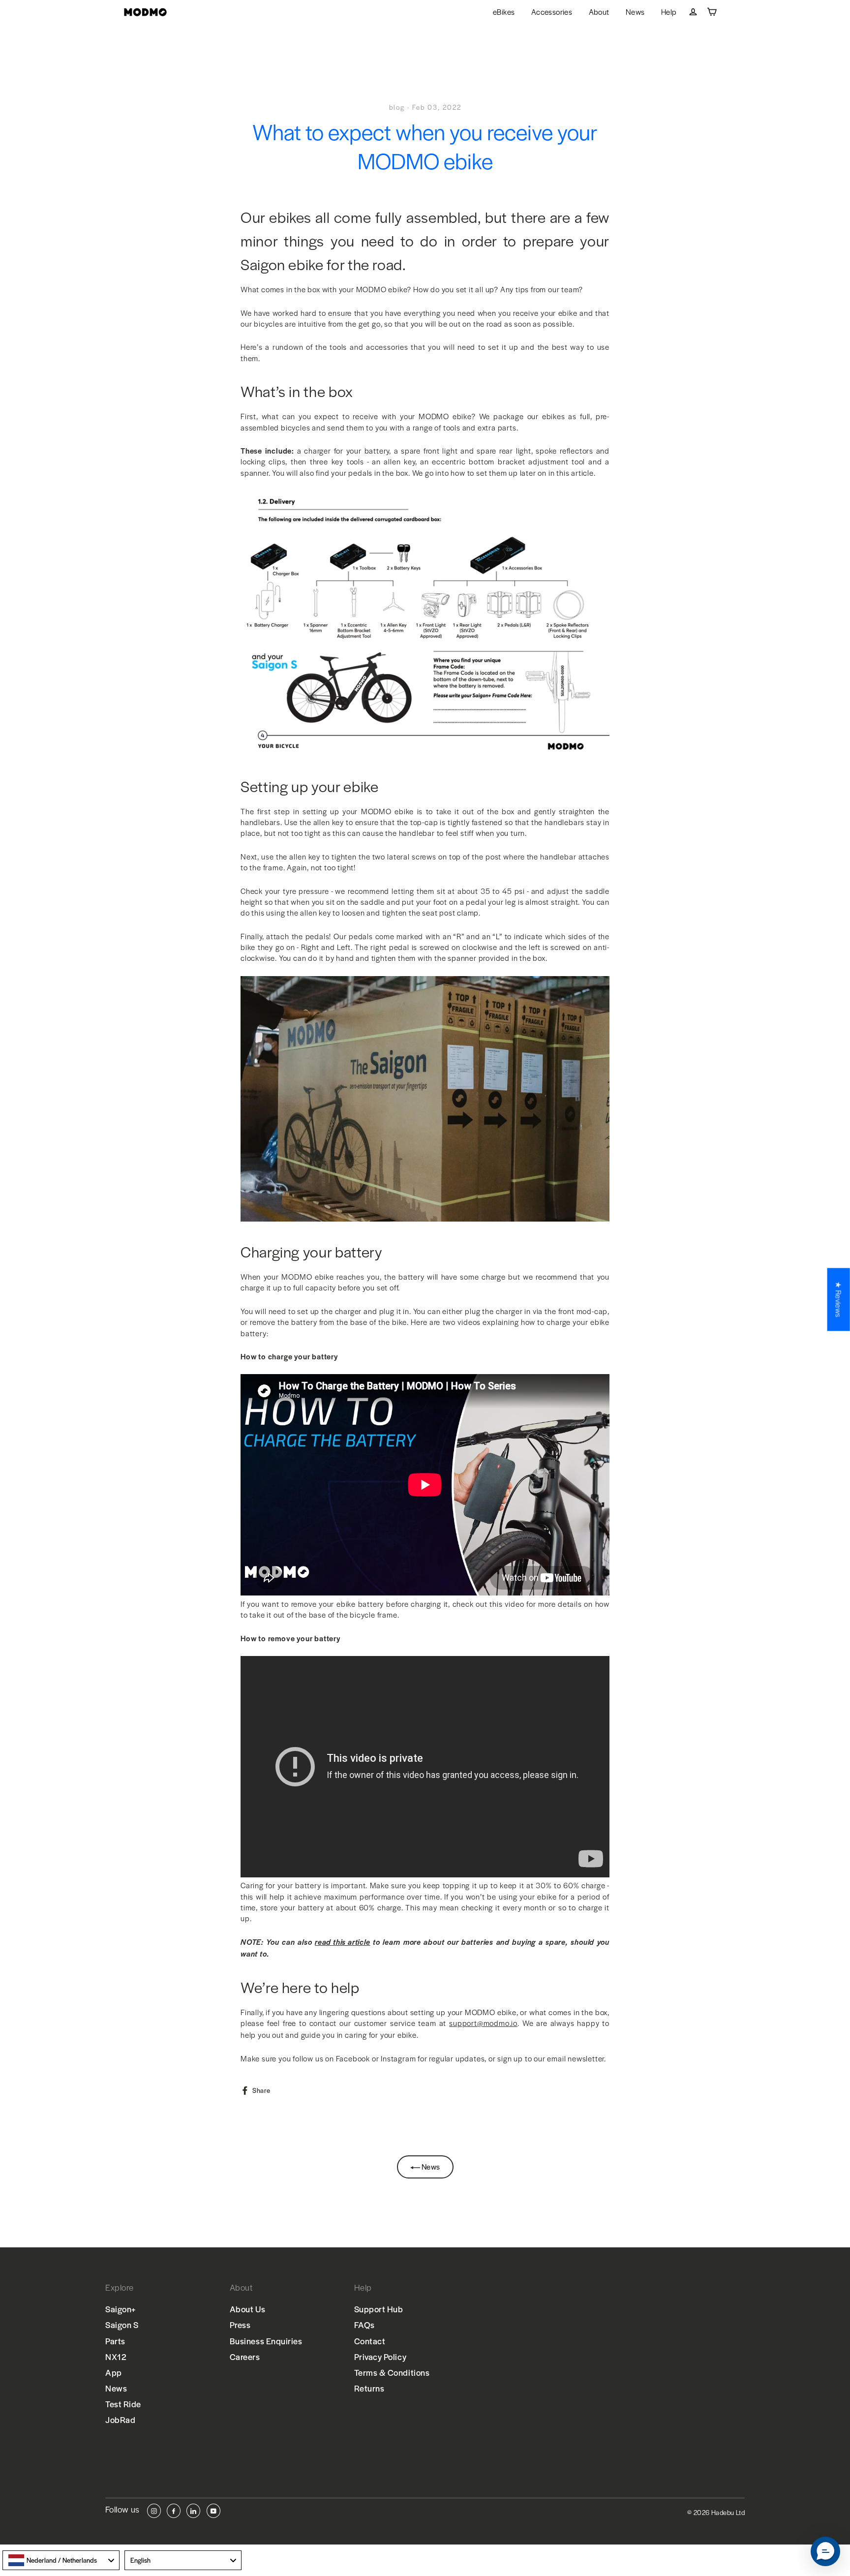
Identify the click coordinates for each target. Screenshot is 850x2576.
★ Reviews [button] (839, 1299)
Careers (245, 2357)
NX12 (116, 2357)
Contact (370, 2341)
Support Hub (379, 2309)
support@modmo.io (483, 2023)
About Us (247, 2309)
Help (669, 12)
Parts (115, 2341)
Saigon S (122, 2325)
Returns (369, 2388)
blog (397, 107)
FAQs (364, 2325)
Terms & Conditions (392, 2372)
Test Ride (123, 2404)
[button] (825, 2551)
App (114, 2372)
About (599, 12)
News (635, 12)
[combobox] (61, 2560)
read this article (343, 1942)
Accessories (552, 12)
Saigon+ (121, 2309)
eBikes (504, 12)
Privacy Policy (380, 2357)
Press (240, 2325)
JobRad (120, 2420)
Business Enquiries (266, 2341)
